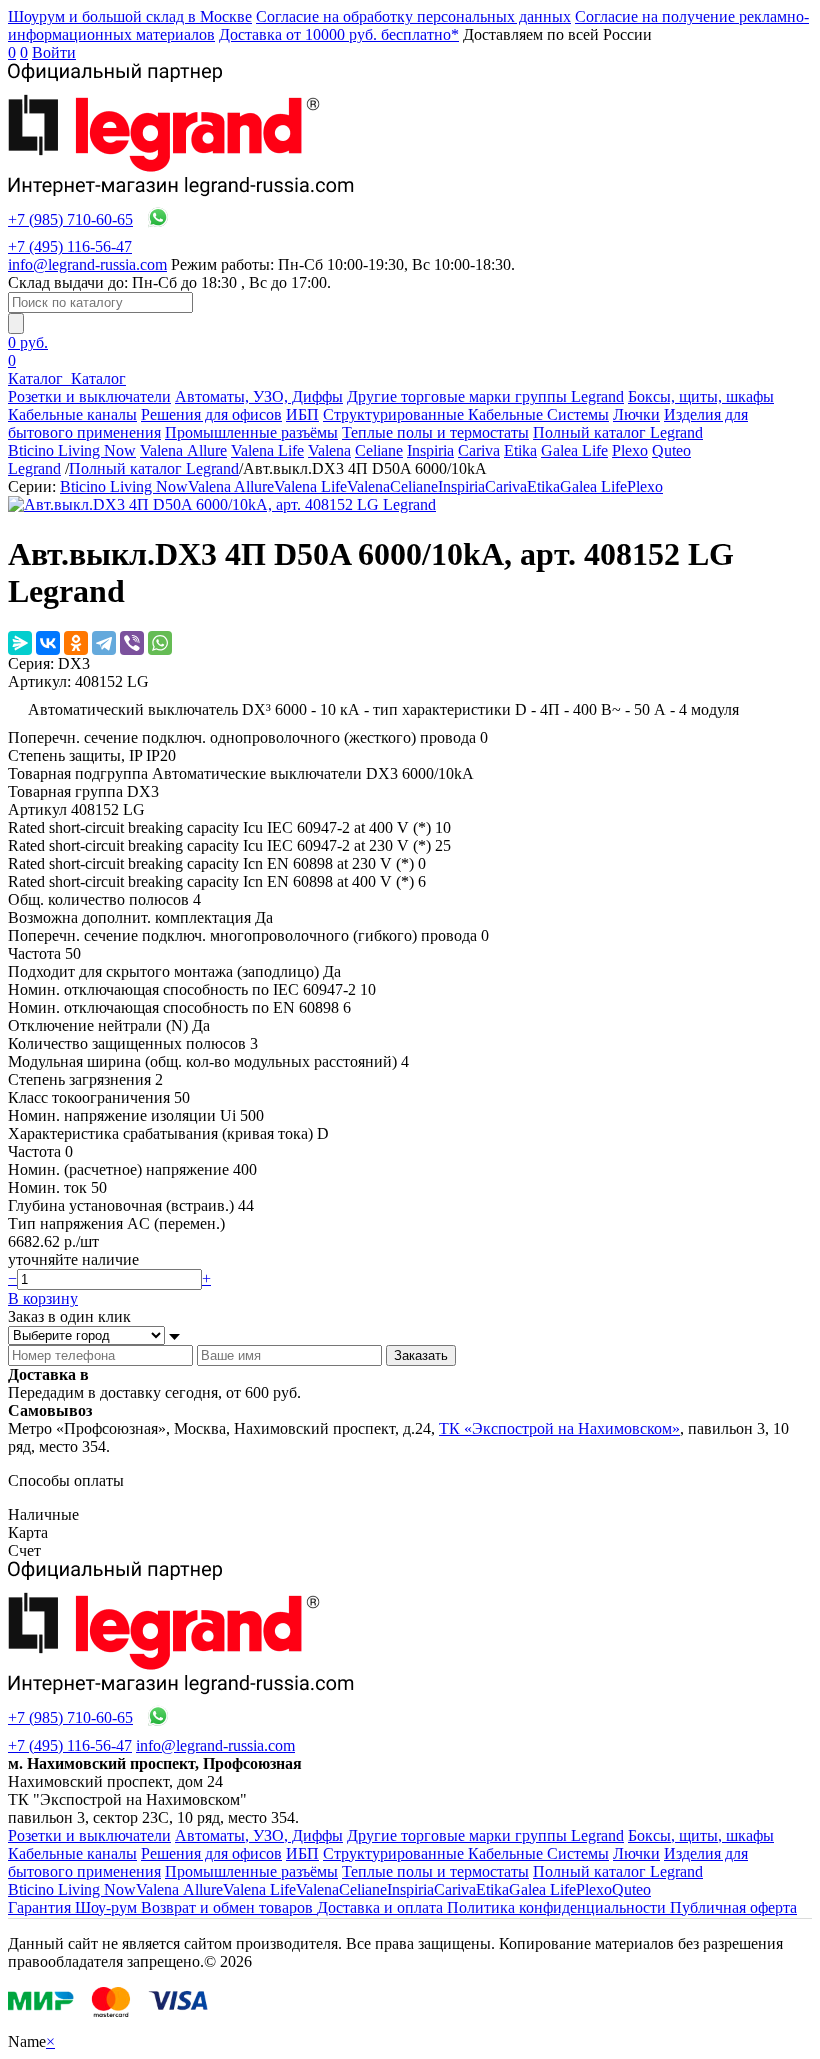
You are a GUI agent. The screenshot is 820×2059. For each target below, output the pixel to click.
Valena (329, 450)
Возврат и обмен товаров (229, 1907)
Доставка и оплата (382, 1907)
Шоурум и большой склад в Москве (130, 16)
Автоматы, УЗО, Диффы (259, 396)
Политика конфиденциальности (558, 1907)
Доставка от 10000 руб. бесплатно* (339, 34)
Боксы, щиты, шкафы (701, 396)
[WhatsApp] (160, 643)
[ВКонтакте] (48, 643)
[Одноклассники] (76, 643)
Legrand (34, 468)
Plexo (630, 450)
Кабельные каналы (72, 414)
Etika (520, 450)
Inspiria (430, 450)
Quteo (671, 450)
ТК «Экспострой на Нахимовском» (559, 1428)
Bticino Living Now (72, 450)
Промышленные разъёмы (251, 432)
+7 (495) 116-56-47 (70, 246)
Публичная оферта (733, 1907)
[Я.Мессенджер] (20, 643)
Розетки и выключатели (89, 396)
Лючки (636, 414)
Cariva (479, 450)
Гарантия (41, 1907)
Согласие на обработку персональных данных (413, 16)
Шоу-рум (108, 1907)
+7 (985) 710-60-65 (70, 219)
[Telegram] (104, 643)
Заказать (421, 1355)
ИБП (302, 414)
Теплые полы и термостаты (435, 432)
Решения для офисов (211, 414)
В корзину (43, 1298)
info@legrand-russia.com (87, 264)
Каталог (37, 378)
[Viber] (132, 643)
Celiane (379, 450)
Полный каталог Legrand (618, 432)
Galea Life (574, 450)
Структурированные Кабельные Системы (466, 414)
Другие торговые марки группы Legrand (485, 396)
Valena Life (267, 450)
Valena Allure (183, 450)
